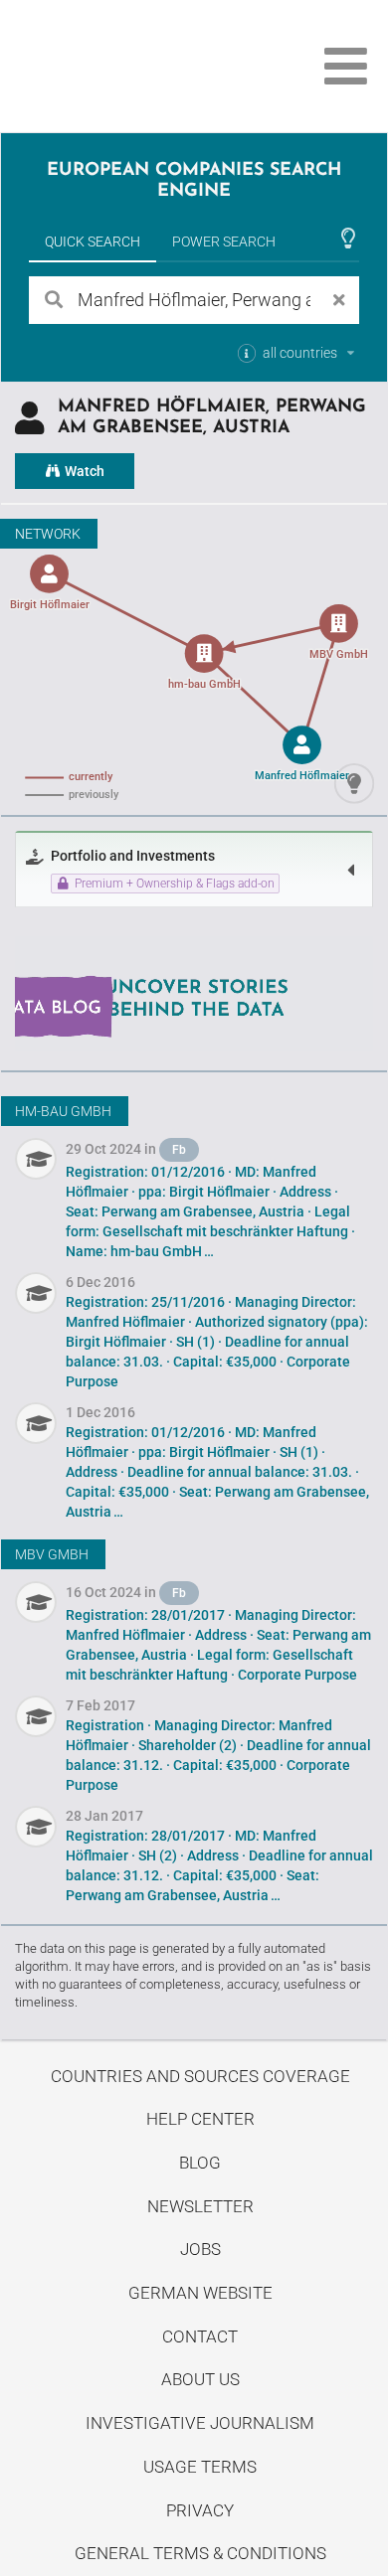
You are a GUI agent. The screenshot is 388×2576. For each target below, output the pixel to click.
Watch (83, 471)
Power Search (224, 241)
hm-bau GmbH (63, 1111)
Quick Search (93, 241)
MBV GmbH (52, 1554)
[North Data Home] (127, 66)
